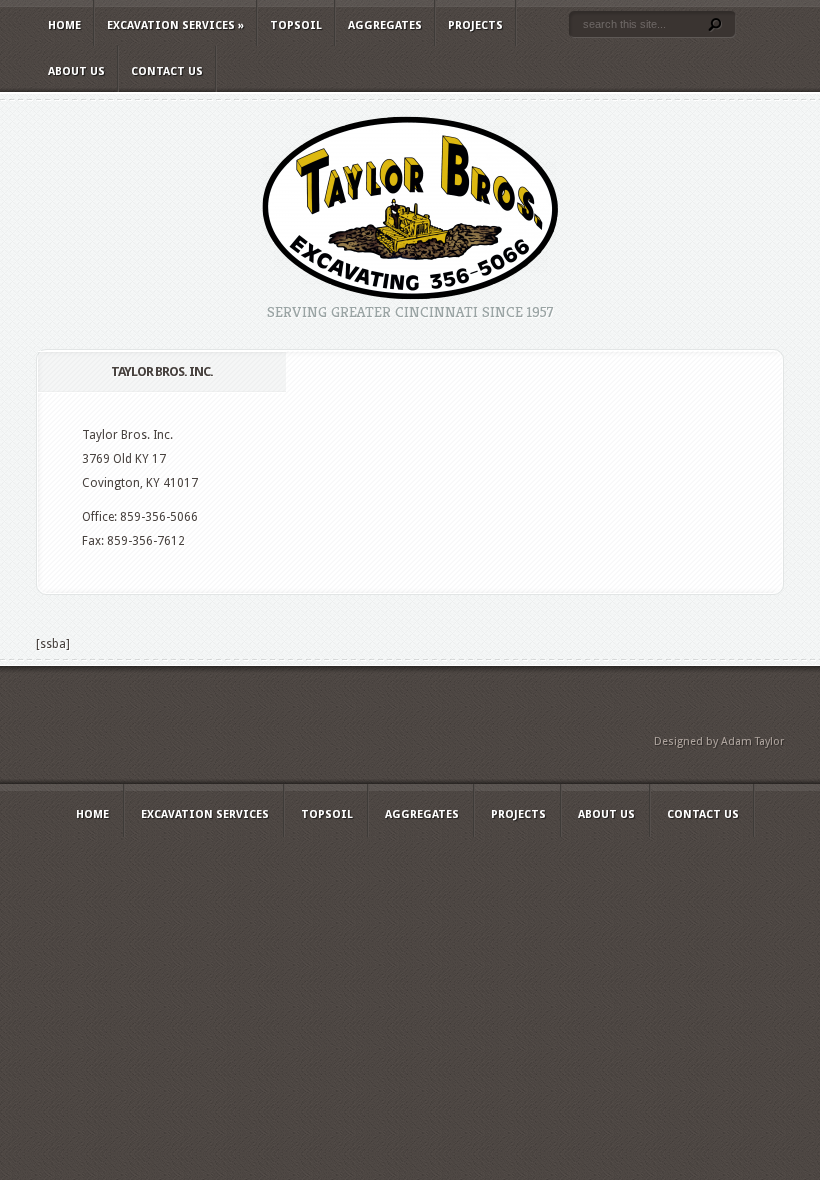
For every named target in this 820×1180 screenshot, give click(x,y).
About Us (76, 71)
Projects (475, 25)
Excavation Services (175, 25)
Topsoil (296, 25)
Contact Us (167, 71)
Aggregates (385, 25)
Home (64, 25)
